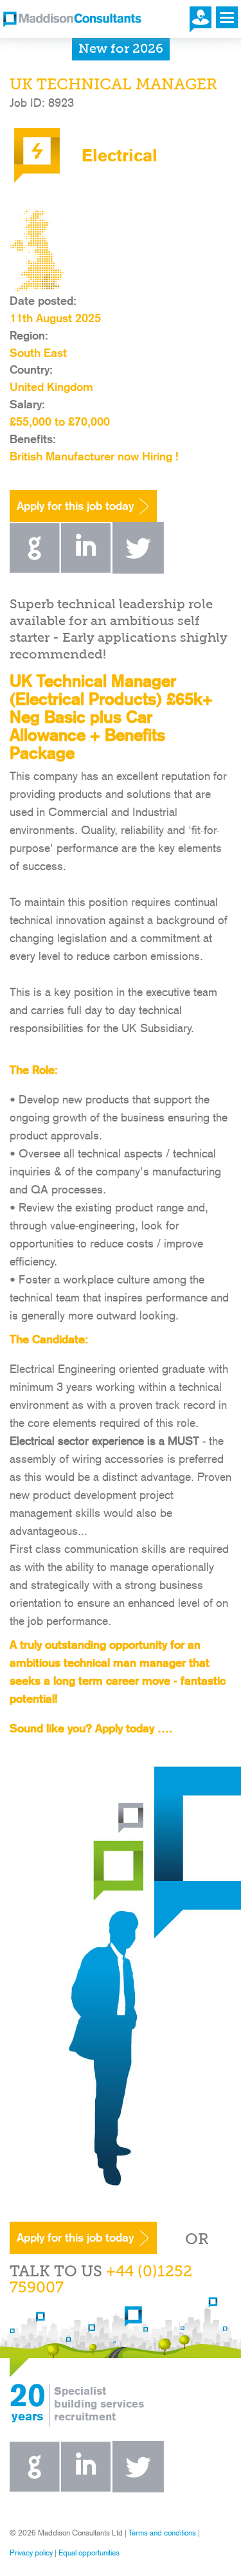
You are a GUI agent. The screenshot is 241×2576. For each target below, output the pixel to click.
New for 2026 (121, 50)
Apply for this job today (75, 506)
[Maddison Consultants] (72, 21)
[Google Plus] (35, 569)
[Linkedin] (86, 569)
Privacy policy (31, 2553)
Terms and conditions (162, 2533)
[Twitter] (138, 569)
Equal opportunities (89, 2553)
